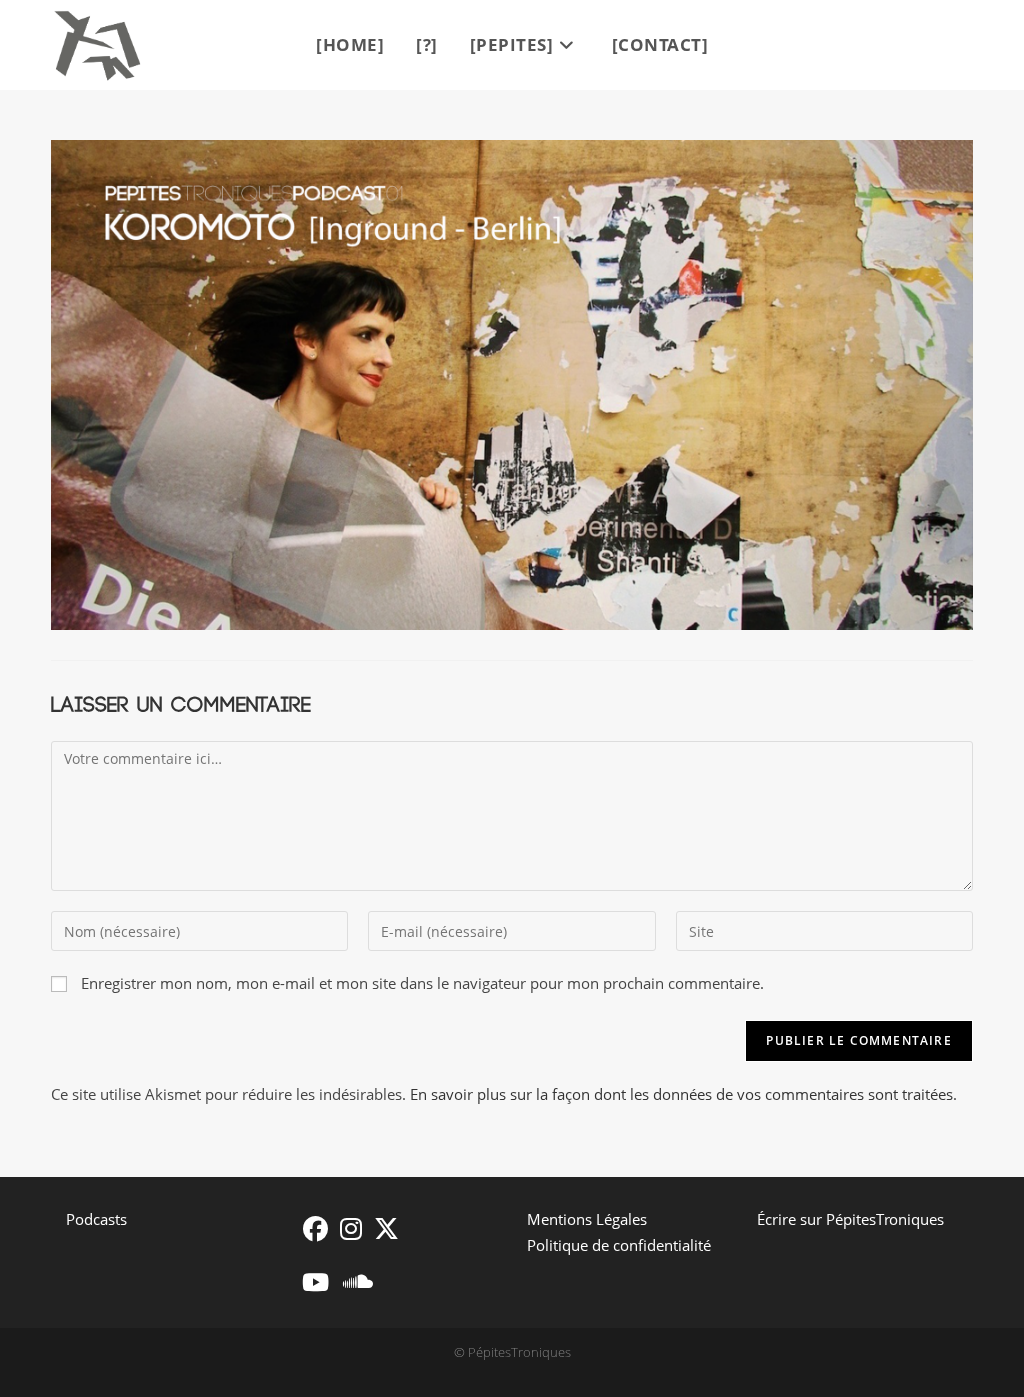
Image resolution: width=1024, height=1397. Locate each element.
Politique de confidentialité (619, 1245)
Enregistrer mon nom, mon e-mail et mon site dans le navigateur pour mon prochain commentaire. (422, 983)
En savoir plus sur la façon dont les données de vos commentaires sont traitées (681, 1094)
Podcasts (96, 1219)
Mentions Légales (587, 1219)
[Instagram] (351, 1228)
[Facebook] (315, 1228)
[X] (386, 1228)
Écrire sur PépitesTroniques (850, 1219)
